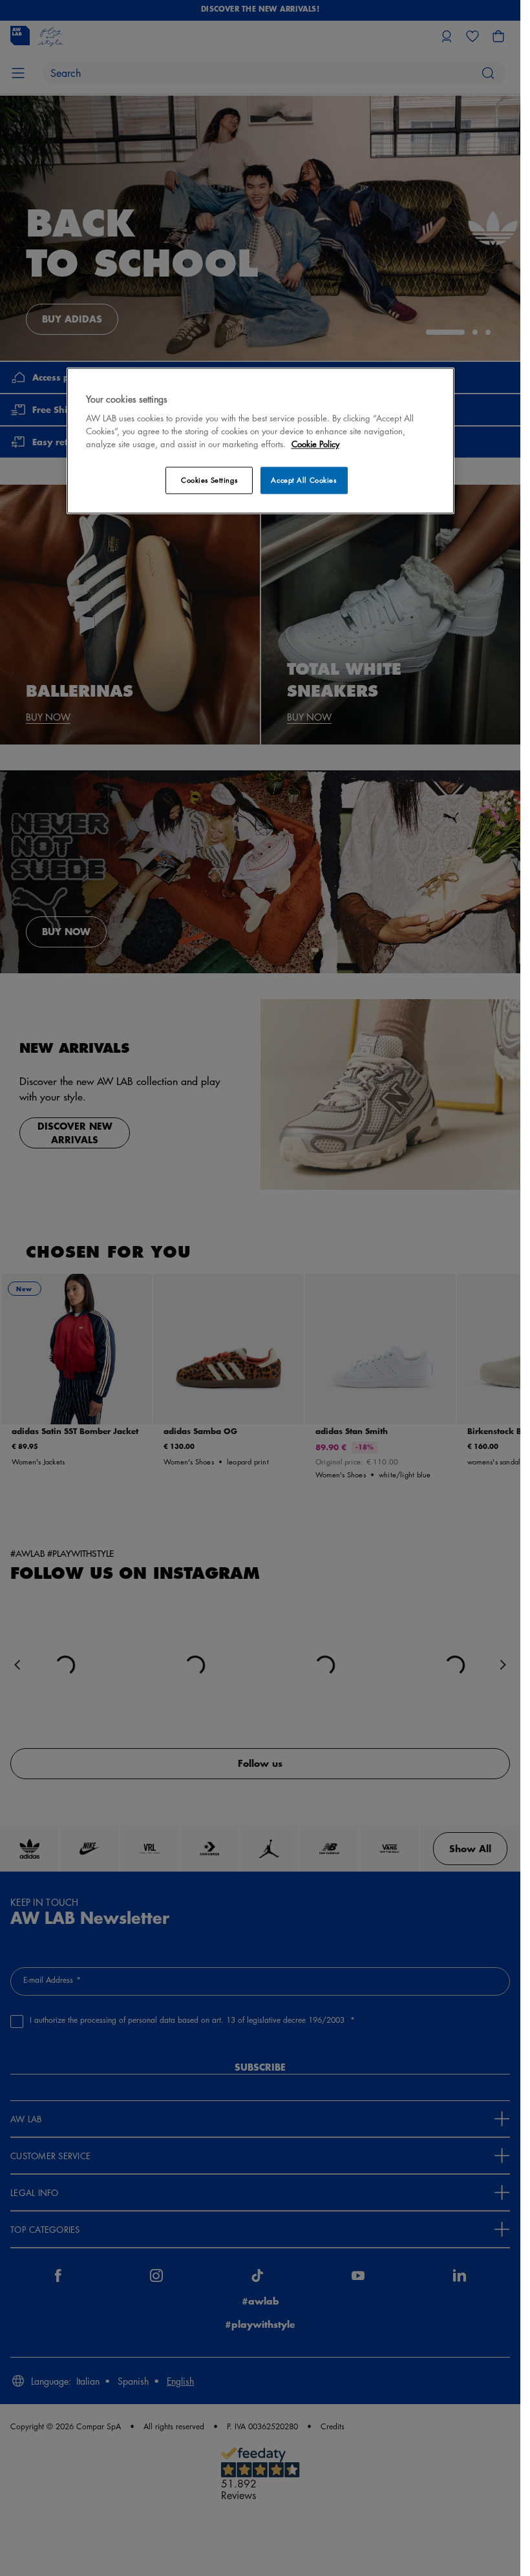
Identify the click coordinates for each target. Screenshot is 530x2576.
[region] (260, 440)
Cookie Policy (315, 444)
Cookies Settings (209, 480)
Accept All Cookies (303, 480)
